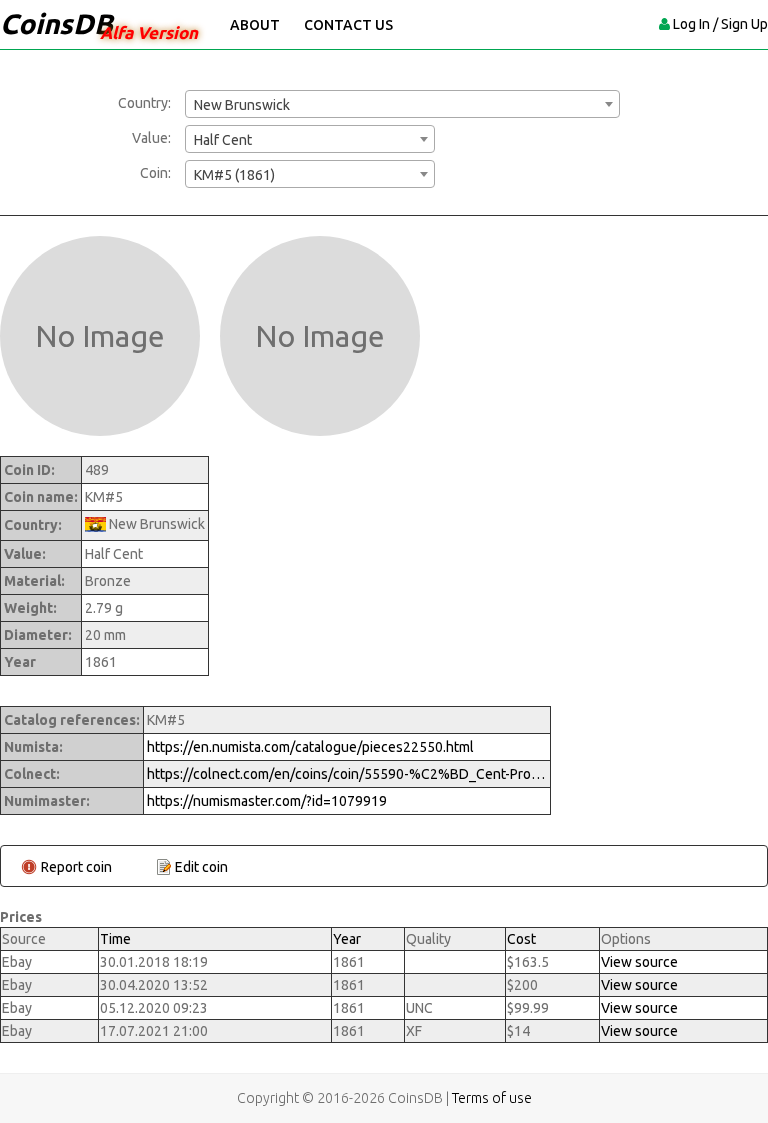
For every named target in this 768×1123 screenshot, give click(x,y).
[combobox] (402, 104)
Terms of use (492, 1098)
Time (115, 939)
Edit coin (201, 867)
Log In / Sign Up (720, 24)
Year (347, 939)
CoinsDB (56, 23)
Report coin (76, 867)
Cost (521, 939)
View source (639, 962)
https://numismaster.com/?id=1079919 (267, 801)
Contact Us (348, 25)
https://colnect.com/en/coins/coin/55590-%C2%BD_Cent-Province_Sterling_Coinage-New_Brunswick (347, 774)
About (255, 25)
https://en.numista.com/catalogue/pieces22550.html (310, 747)
